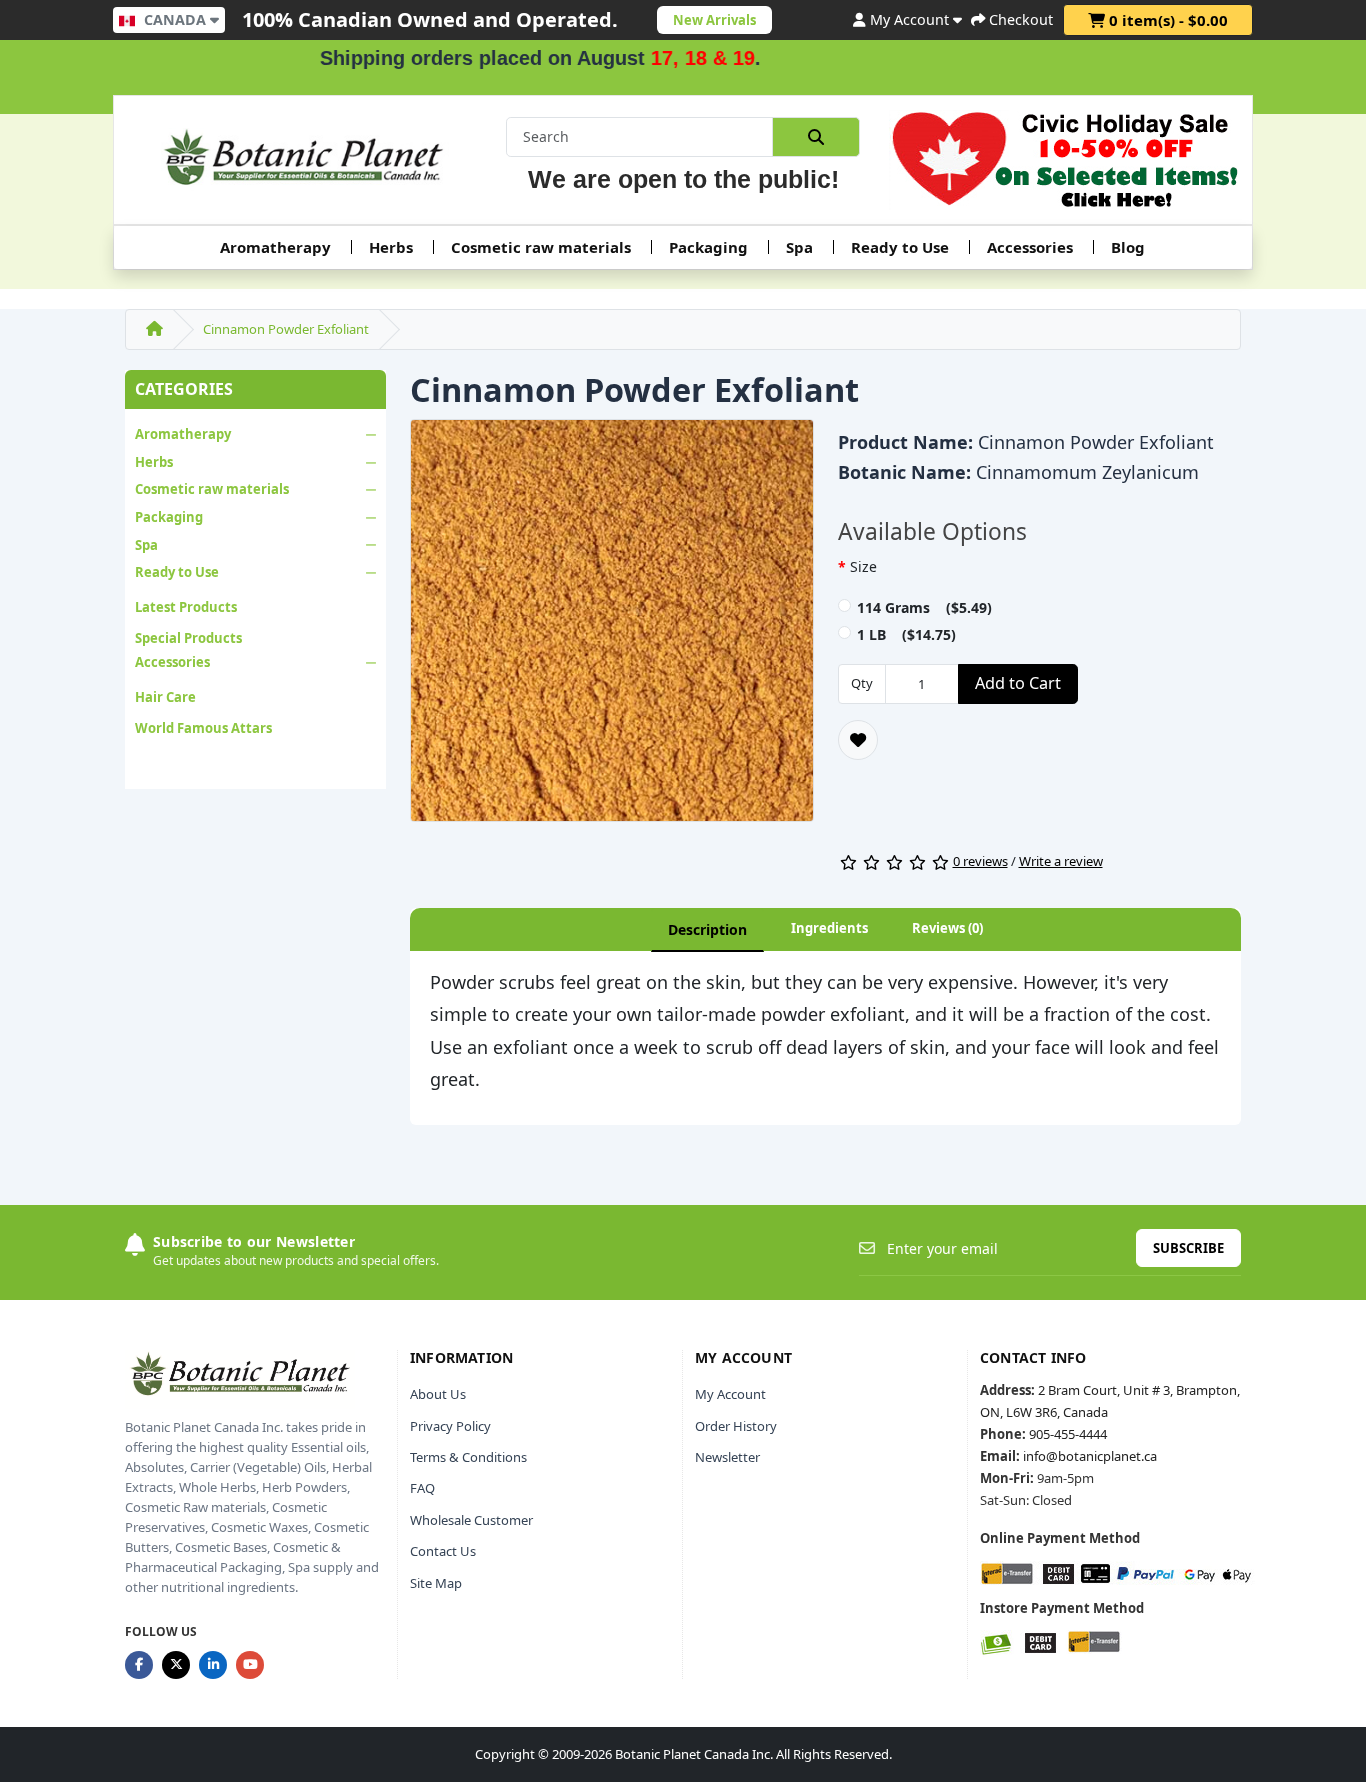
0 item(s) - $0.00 (1166, 20)
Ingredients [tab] (829, 928)
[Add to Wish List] (858, 740)
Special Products (188, 638)
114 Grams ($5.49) (924, 607)
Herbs (391, 247)
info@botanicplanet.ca (1090, 1456)
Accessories (1030, 247)
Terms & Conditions (468, 1457)
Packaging (708, 247)
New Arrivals (714, 20)
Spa (799, 247)
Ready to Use (900, 247)
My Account (730, 1394)
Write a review (1061, 861)
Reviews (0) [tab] (947, 928)
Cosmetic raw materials (541, 247)
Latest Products (186, 607)
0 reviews (980, 861)
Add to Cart (1018, 683)
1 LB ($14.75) (906, 634)
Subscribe (1188, 1248)
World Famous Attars (203, 728)
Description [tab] (707, 929)
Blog (1128, 247)
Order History (736, 1426)
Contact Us (443, 1551)
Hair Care (165, 697)
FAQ (422, 1488)
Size (863, 566)
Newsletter (727, 1457)
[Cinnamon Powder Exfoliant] (612, 627)
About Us (438, 1394)
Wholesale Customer (471, 1520)
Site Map (436, 1583)
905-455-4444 (1068, 1434)
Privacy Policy (450, 1426)
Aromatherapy (275, 247)
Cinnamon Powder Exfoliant (286, 329)
